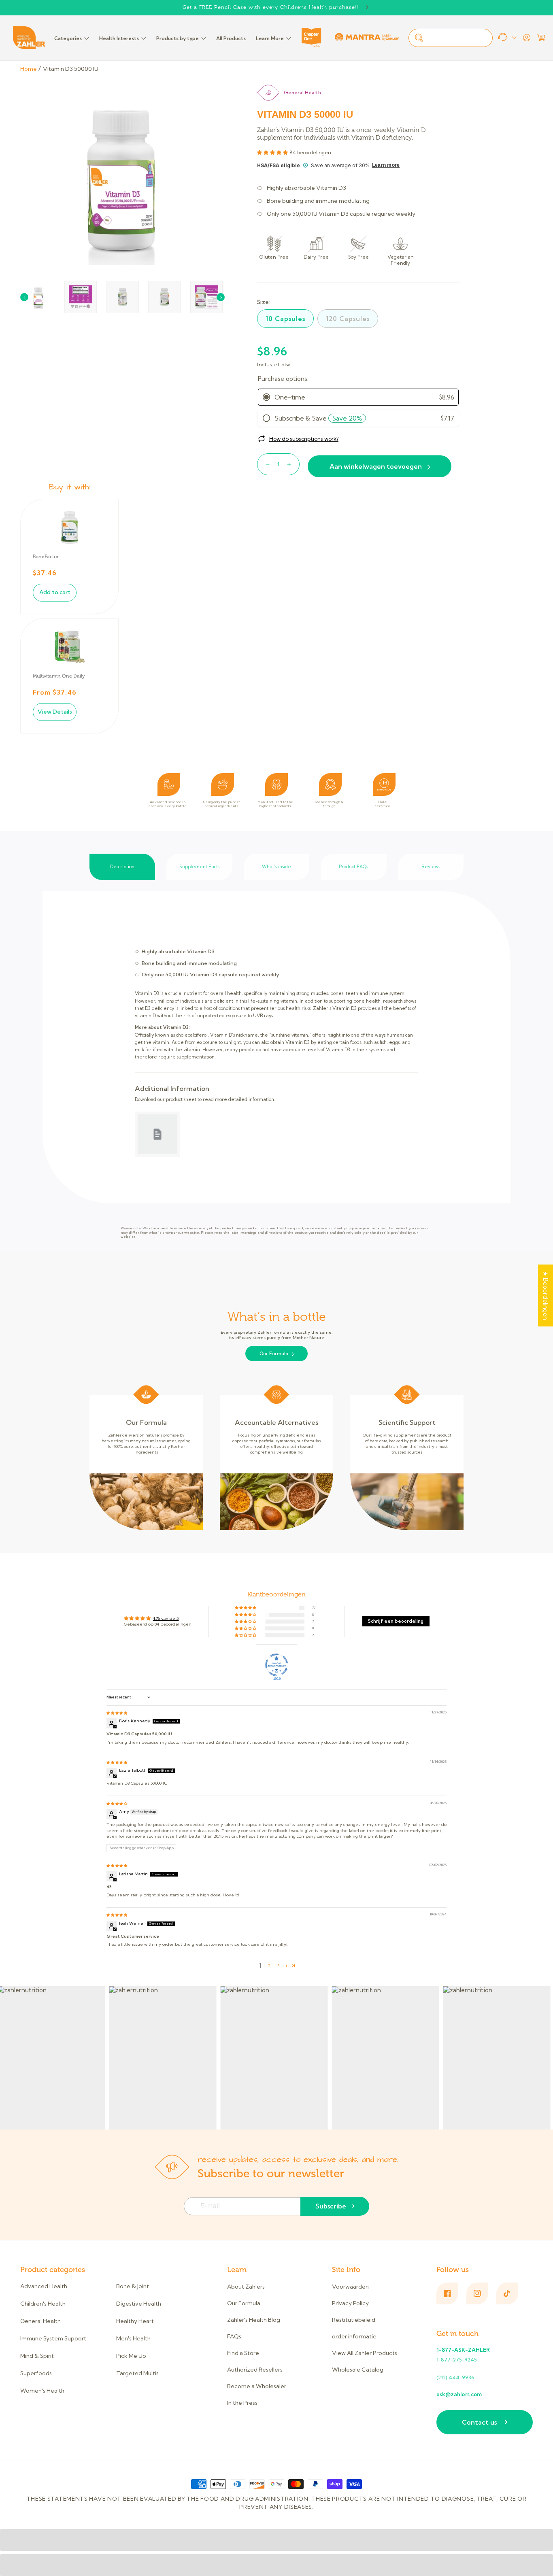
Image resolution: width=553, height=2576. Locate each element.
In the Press (242, 2403)
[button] (541, 38)
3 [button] (278, 1966)
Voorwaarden (350, 2287)
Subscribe (331, 2206)
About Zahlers (246, 2287)
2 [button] (269, 1966)
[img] (117, 1713)
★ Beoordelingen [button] (546, 1295)
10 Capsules (285, 319)
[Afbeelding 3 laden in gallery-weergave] (81, 297)
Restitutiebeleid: (354, 2320)
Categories (68, 38)
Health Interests (119, 38)
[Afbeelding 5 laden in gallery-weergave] (164, 297)
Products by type (178, 38)
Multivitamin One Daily (59, 676)
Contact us (479, 2422)
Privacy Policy (350, 2303)
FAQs (234, 2336)
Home (29, 69)
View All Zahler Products (365, 2353)
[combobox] (451, 38)
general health (302, 92)
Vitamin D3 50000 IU (71, 69)
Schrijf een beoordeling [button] (396, 1621)
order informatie (354, 2336)
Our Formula (274, 1354)
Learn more (386, 165)
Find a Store (243, 2353)
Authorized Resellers (255, 2370)
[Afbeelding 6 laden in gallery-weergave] (206, 297)
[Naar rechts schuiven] (221, 297)
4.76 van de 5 (166, 1619)
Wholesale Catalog (358, 2370)
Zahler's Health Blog (254, 2320)
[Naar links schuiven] (24, 297)
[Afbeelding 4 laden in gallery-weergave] (123, 297)
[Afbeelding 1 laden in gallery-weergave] (38, 297)
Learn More (270, 38)
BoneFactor (46, 557)
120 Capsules (348, 319)
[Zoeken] (419, 38)
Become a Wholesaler (257, 2386)
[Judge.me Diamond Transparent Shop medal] (276, 1665)
